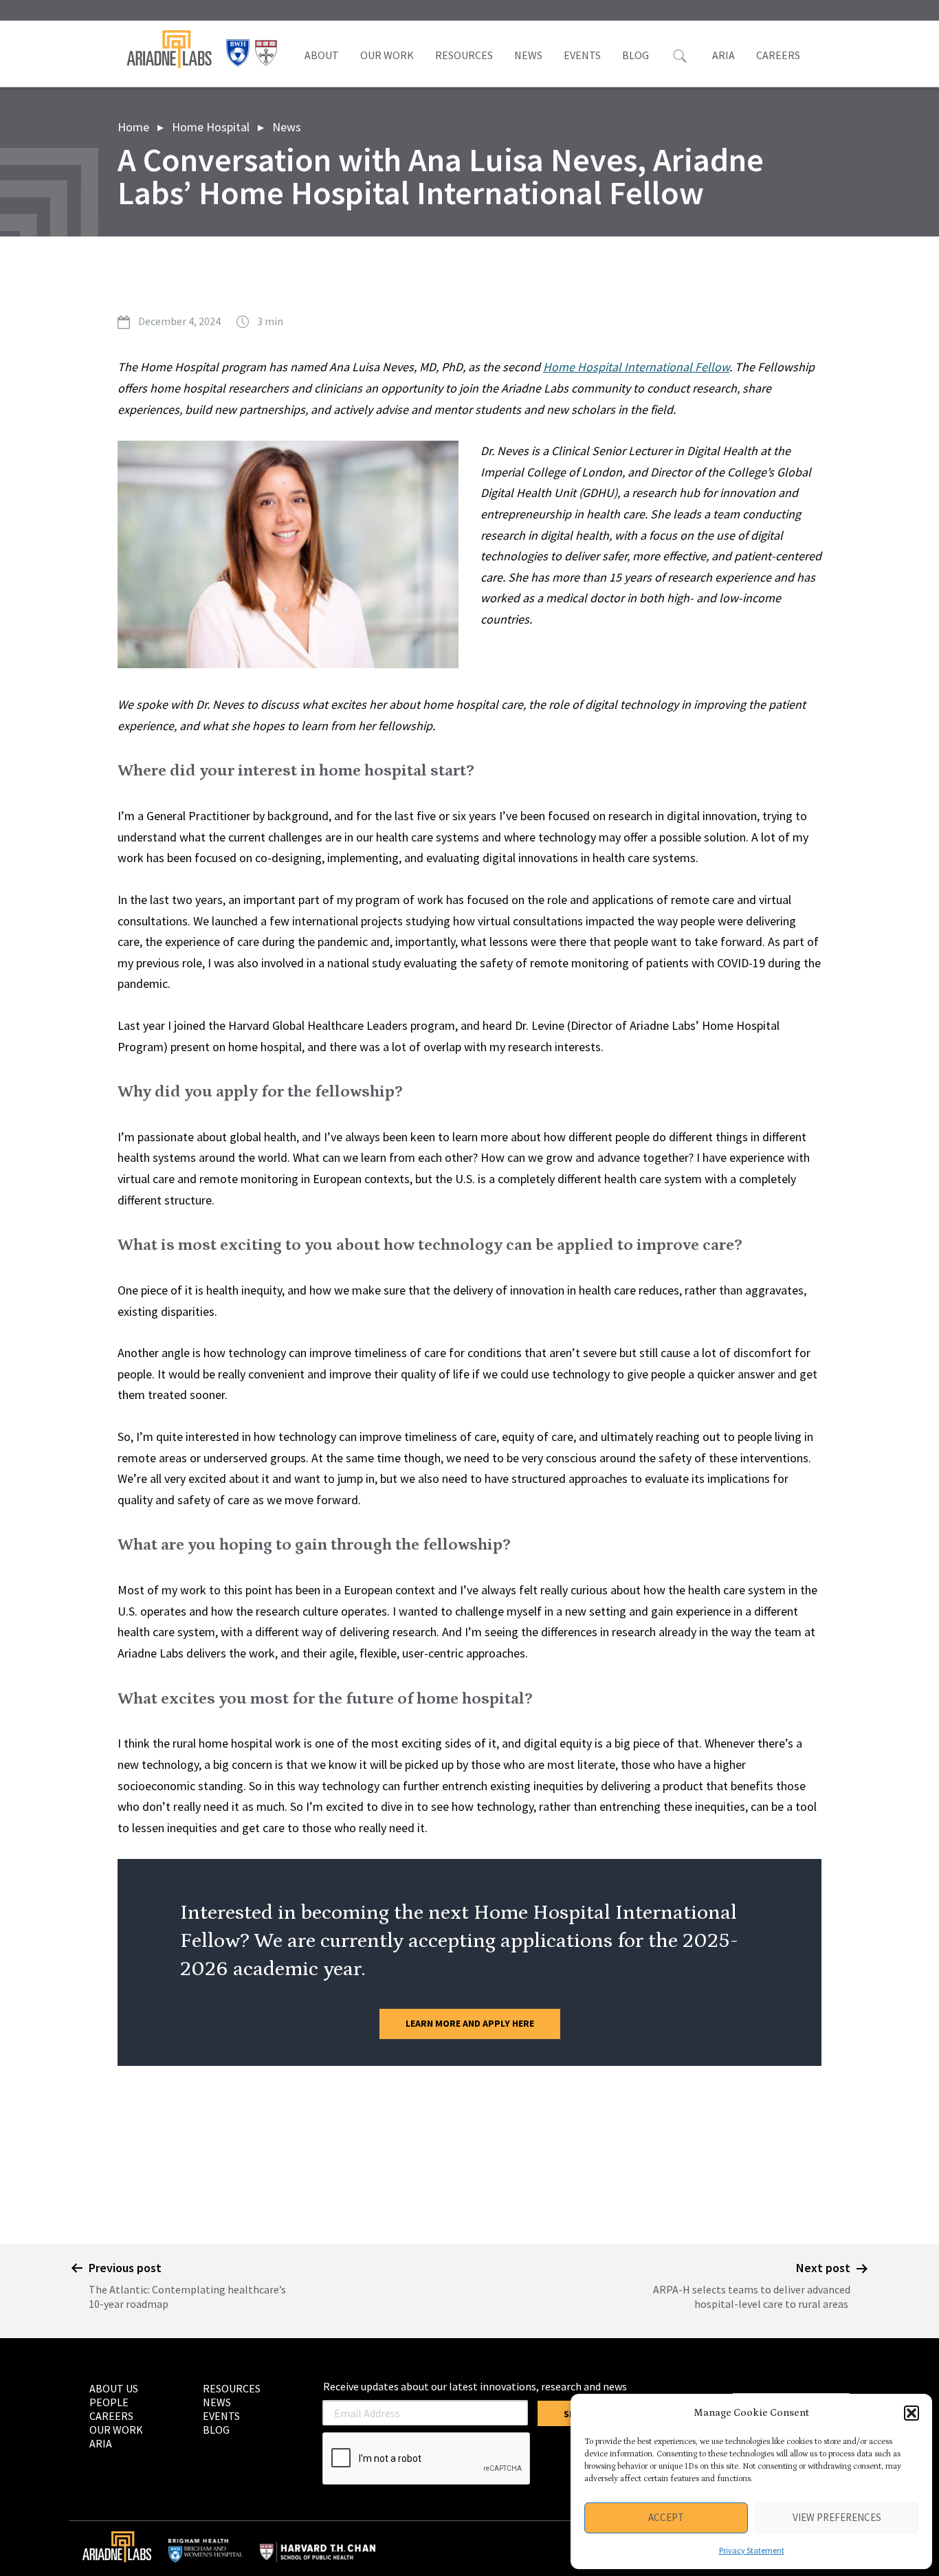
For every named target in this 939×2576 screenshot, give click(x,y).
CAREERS (778, 55)
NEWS (528, 55)
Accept (666, 2517)
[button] (912, 2413)
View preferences (837, 2517)
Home (133, 127)
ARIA (723, 55)
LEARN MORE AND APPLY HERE (470, 2023)
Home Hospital (211, 127)
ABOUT (322, 55)
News (287, 127)
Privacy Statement (752, 2550)
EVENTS (582, 55)
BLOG (636, 55)
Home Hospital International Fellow (636, 367)
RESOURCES (464, 55)
